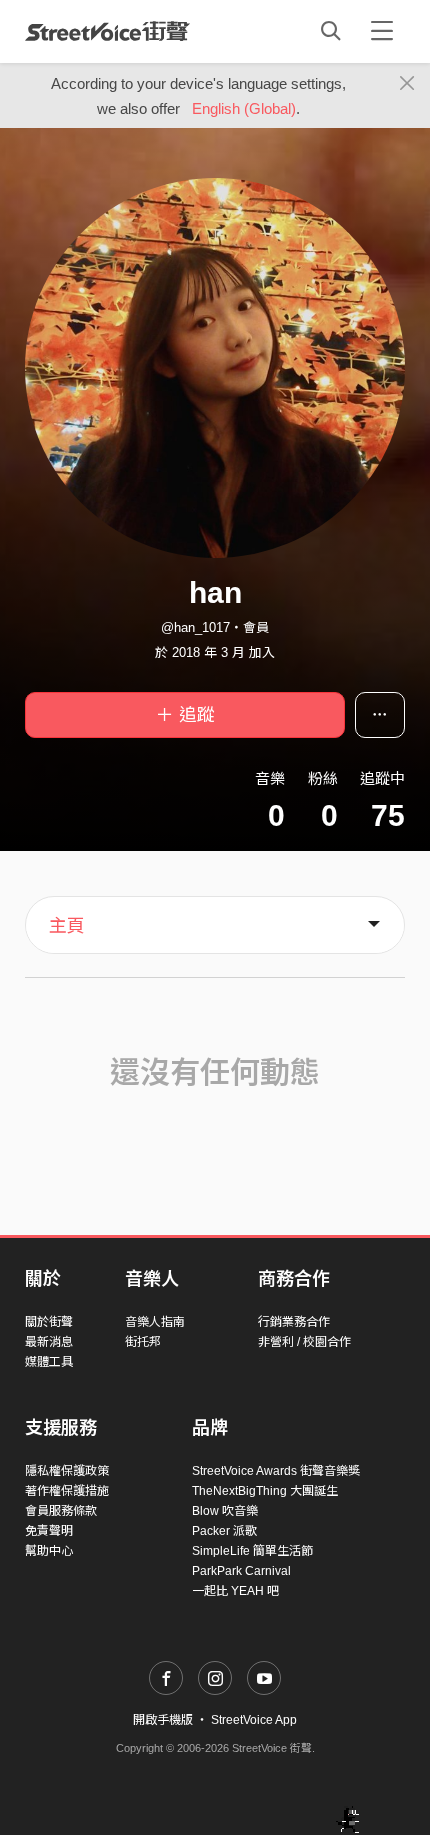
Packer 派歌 (224, 1531)
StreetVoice (107, 31)
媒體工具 (49, 1362)
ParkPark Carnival (241, 1571)
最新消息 (49, 1342)
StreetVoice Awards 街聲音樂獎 (276, 1471)
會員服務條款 (61, 1511)
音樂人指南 (155, 1322)
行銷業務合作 (294, 1322)
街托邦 (143, 1342)
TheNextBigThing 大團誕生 (265, 1491)
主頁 (67, 926)
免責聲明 (49, 1531)
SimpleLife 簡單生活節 (252, 1551)
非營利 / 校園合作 (304, 1342)
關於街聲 (49, 1322)
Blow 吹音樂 (225, 1511)
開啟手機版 (163, 1720)
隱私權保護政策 (67, 1471)
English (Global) (244, 108)
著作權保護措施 (67, 1491)
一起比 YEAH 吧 (235, 1591)
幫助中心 (49, 1551)
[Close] (407, 84)
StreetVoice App (254, 1720)
